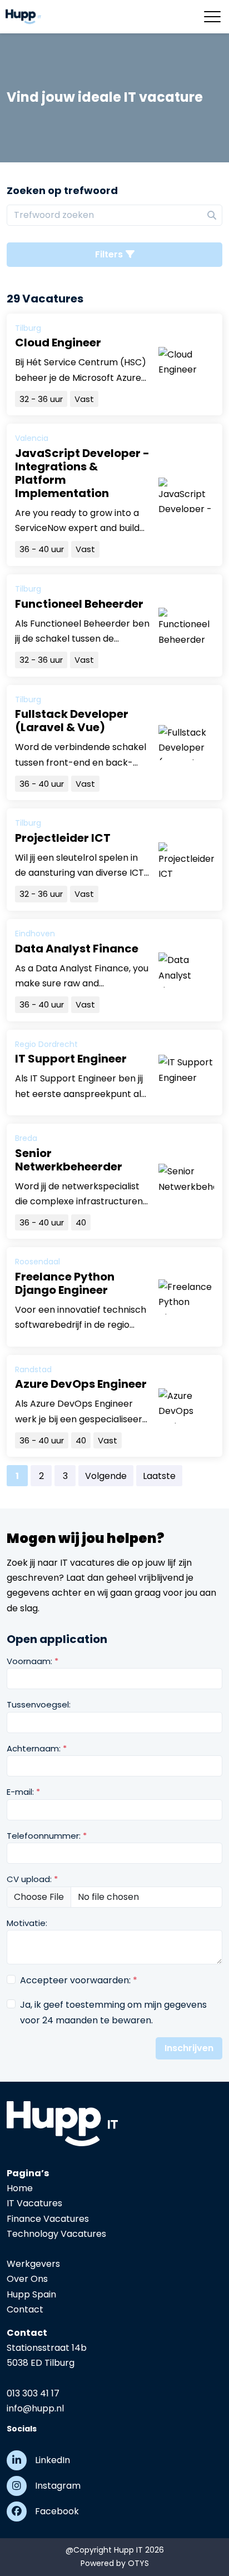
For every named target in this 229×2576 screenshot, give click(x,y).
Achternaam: (37, 1748)
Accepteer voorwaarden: (79, 1980)
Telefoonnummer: (47, 1836)
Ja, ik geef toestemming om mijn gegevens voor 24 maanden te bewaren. (113, 2012)
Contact (25, 2309)
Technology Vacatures (56, 2234)
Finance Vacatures (48, 2219)
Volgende (106, 1476)
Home (20, 2188)
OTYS (138, 2563)
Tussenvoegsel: (39, 1704)
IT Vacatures (34, 2203)
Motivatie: (27, 1923)
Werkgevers (33, 2264)
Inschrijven (189, 2048)
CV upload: (32, 1879)
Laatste (159, 1476)
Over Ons (27, 2279)
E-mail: (23, 1792)
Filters (109, 254)
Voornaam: (33, 1661)
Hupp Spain (31, 2294)
